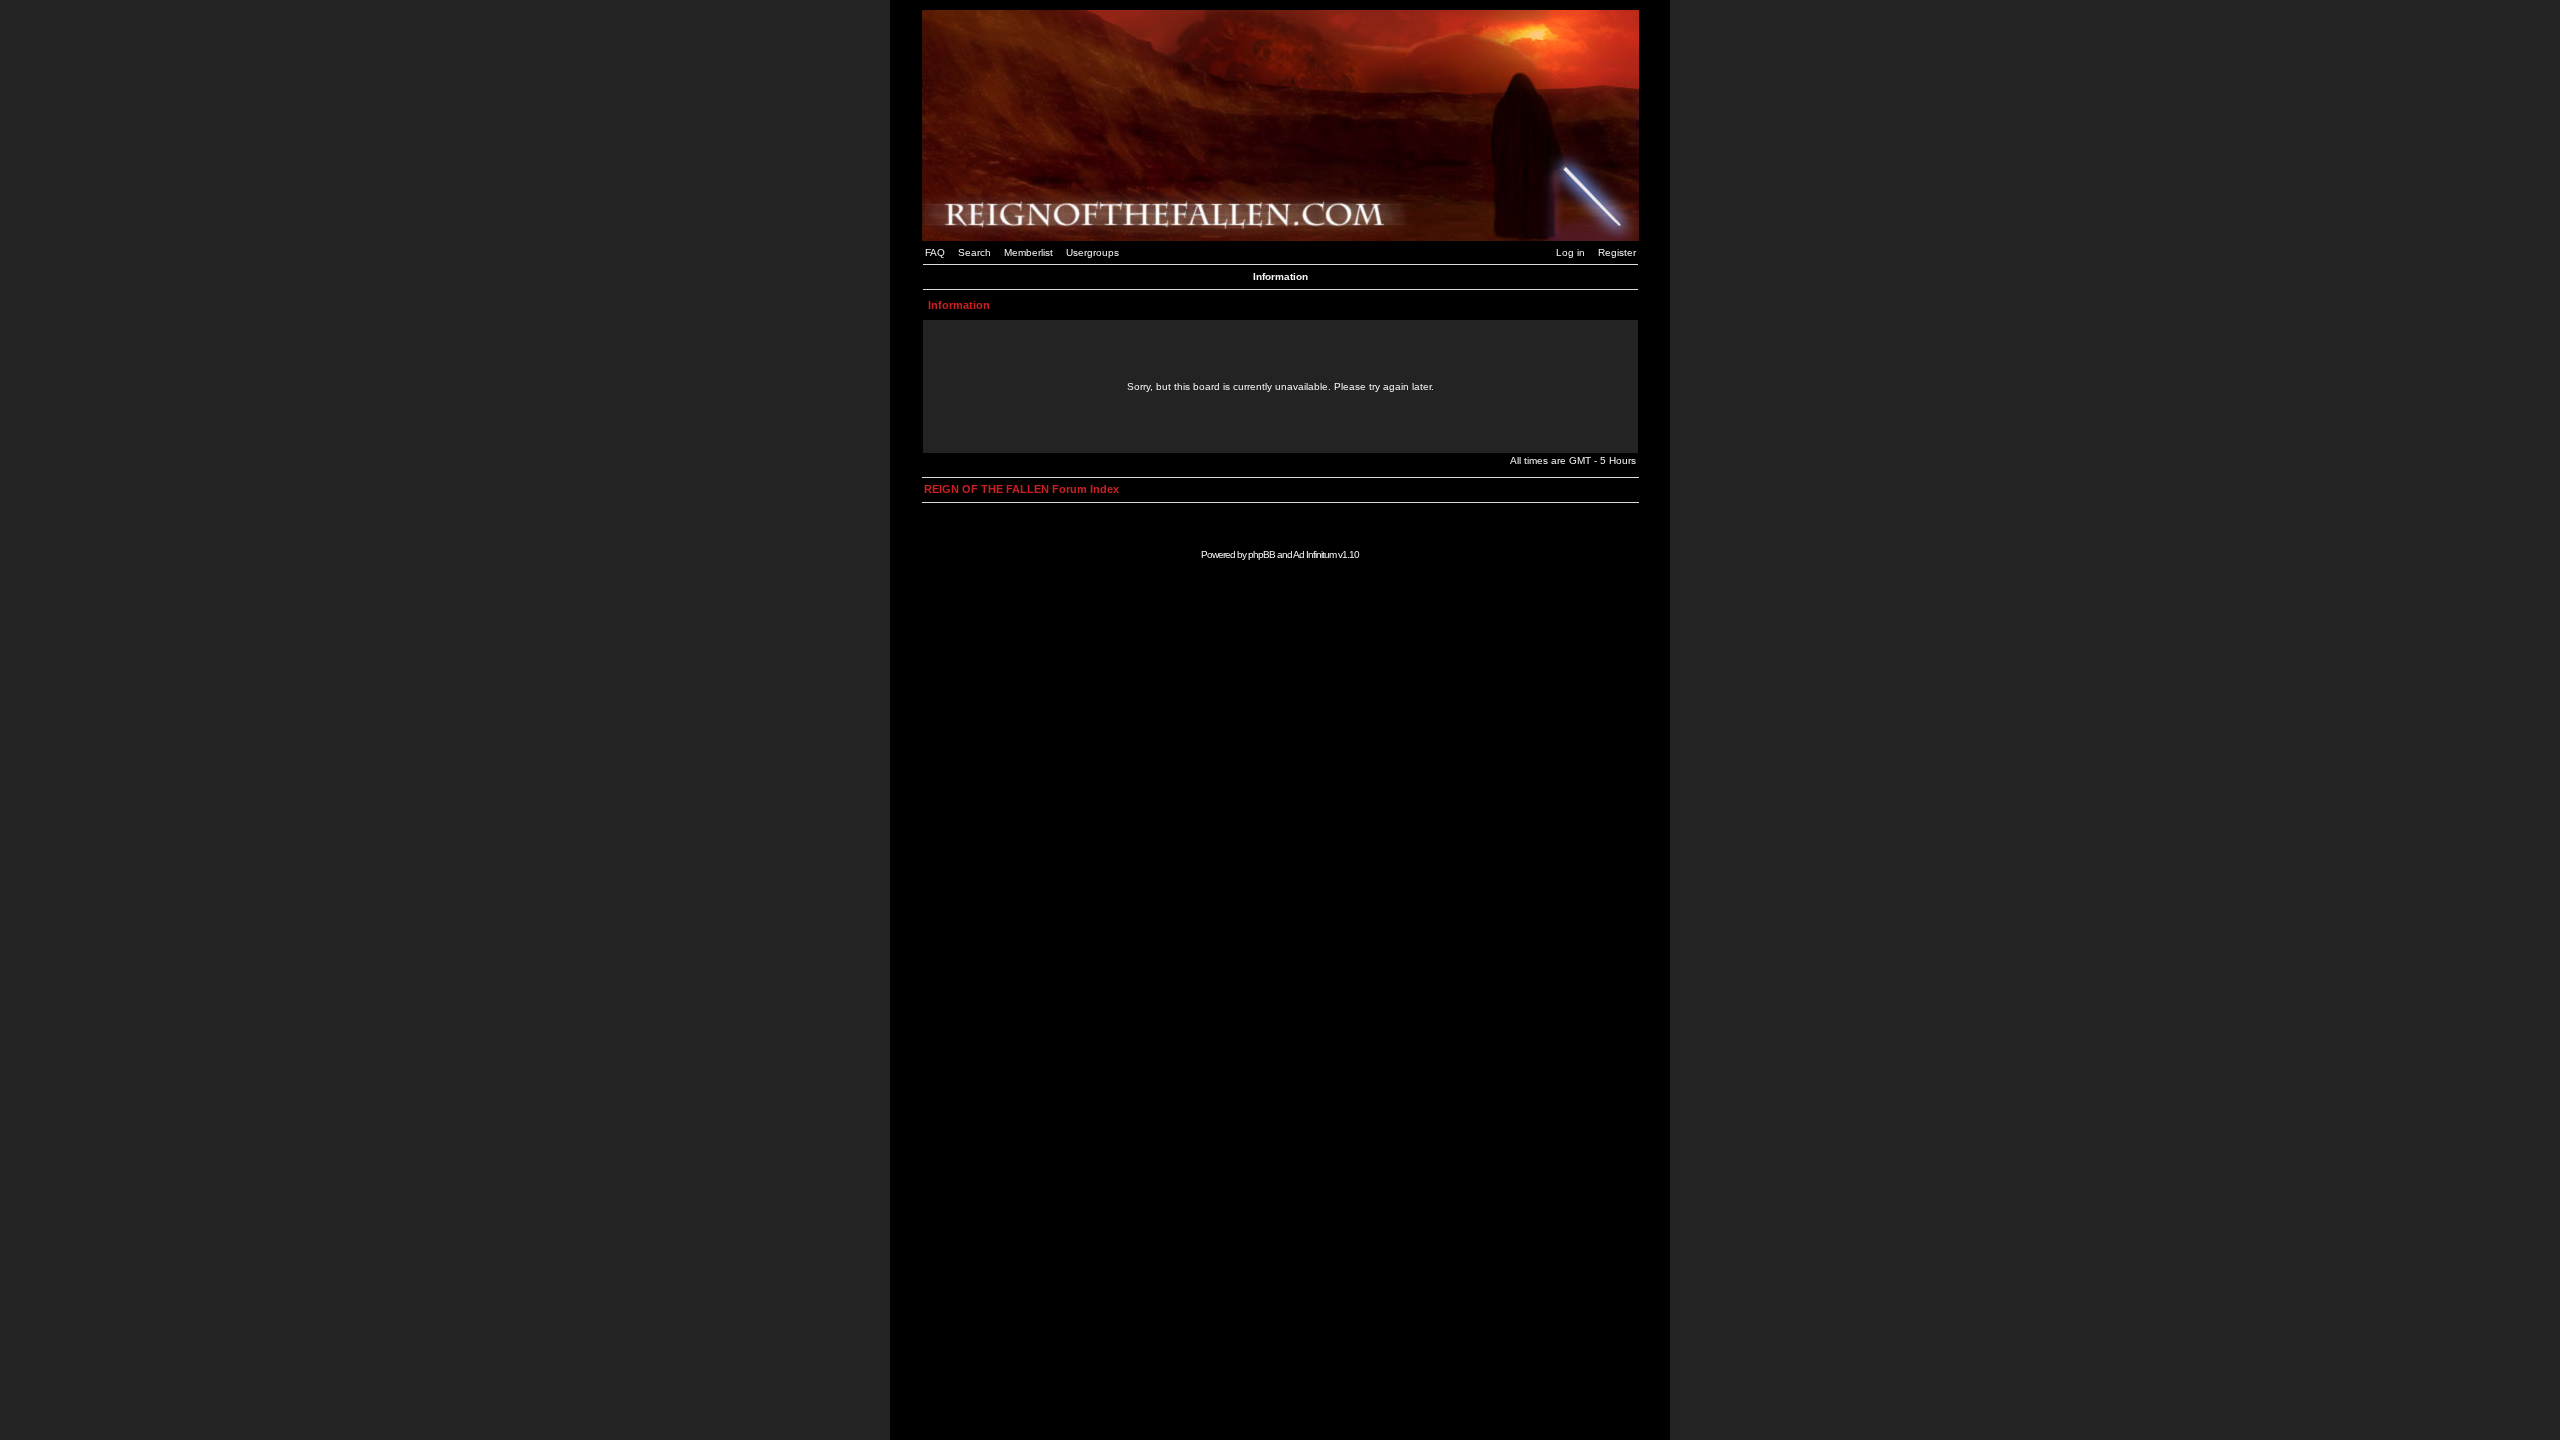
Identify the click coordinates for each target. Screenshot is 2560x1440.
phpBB (1261, 554)
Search (974, 252)
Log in (1570, 252)
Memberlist (1028, 252)
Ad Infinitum (1314, 554)
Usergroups (1092, 252)
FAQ (935, 252)
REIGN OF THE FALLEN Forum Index (1021, 489)
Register (1617, 252)
